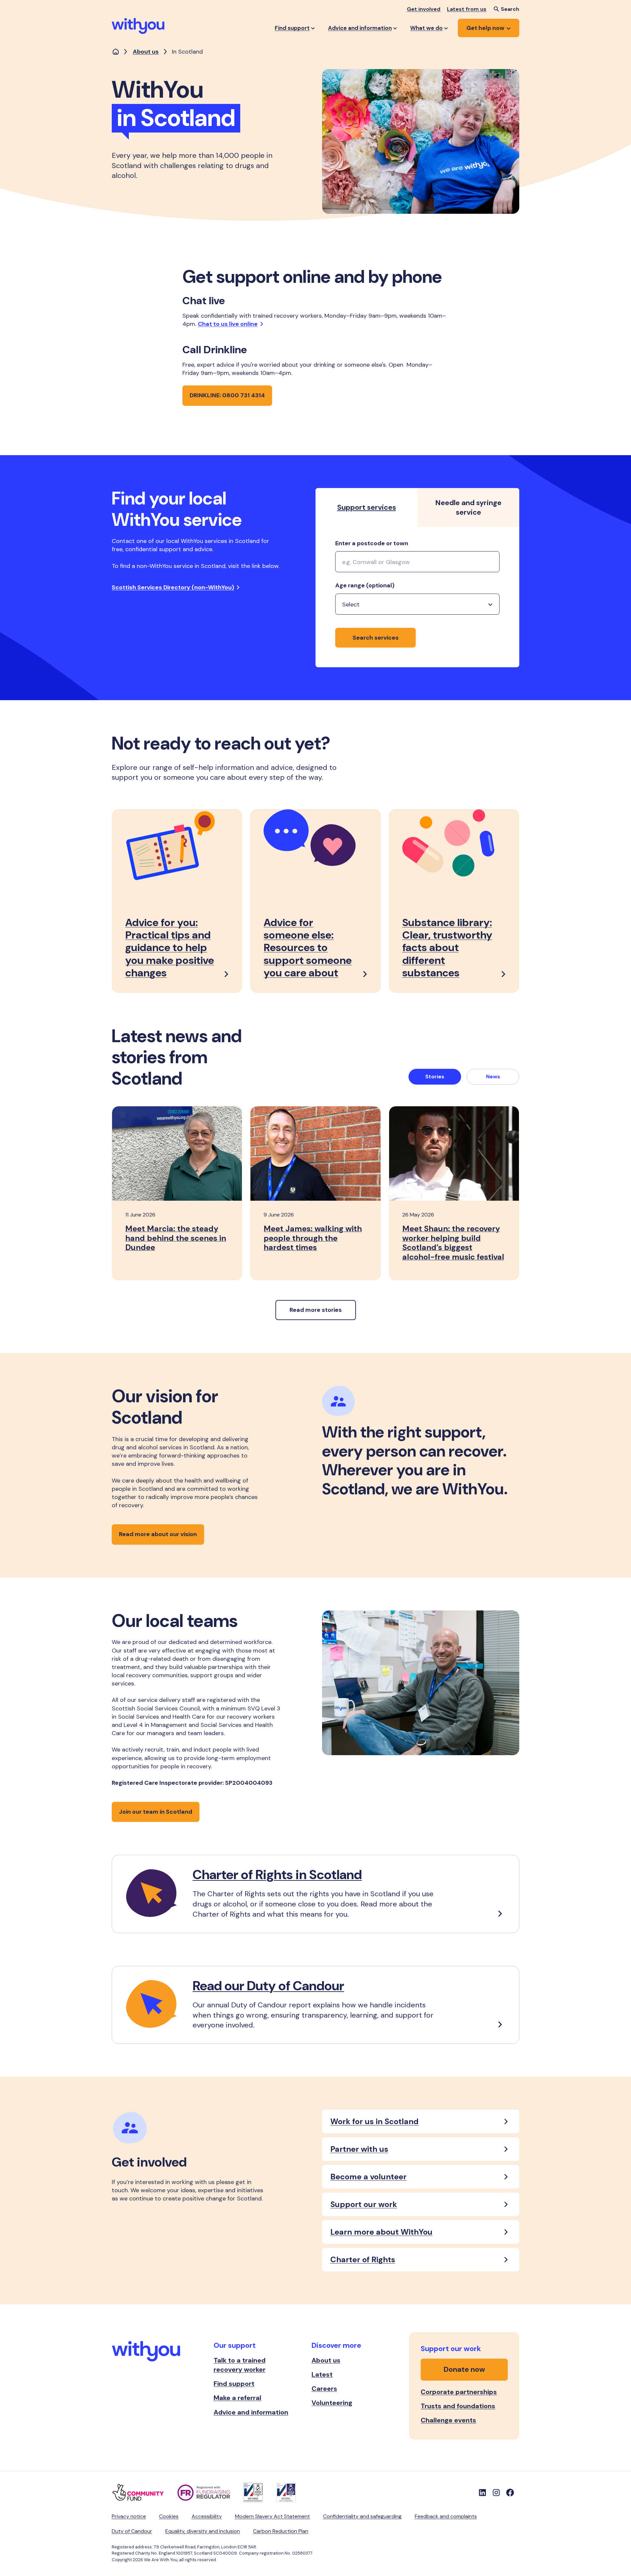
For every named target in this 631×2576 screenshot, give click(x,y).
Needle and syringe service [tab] (468, 507)
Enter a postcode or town (372, 544)
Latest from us (467, 9)
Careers (324, 2389)
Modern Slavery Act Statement (272, 2516)
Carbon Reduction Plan (281, 2531)
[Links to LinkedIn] (482, 2492)
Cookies (169, 2516)
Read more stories (316, 1310)
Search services (376, 638)
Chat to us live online (228, 324)
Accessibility (207, 2516)
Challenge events (448, 2420)
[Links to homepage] (116, 52)
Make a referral (237, 2398)
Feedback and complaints (446, 2516)
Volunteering (332, 2403)
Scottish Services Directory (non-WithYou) (173, 587)
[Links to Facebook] (510, 2492)
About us (146, 52)
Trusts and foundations (458, 2406)
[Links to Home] (138, 26)
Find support (234, 2384)
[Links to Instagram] (496, 2492)
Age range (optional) (365, 586)
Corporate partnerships (459, 2392)
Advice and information (251, 2412)
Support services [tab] (367, 507)
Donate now (464, 2369)
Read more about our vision (158, 1534)
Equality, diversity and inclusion (203, 2531)
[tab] (435, 1077)
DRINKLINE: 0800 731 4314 (227, 395)
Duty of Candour (132, 2531)
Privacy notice (129, 2516)
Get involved (424, 9)
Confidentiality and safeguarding (362, 2516)
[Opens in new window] (145, 2492)
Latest (322, 2374)
